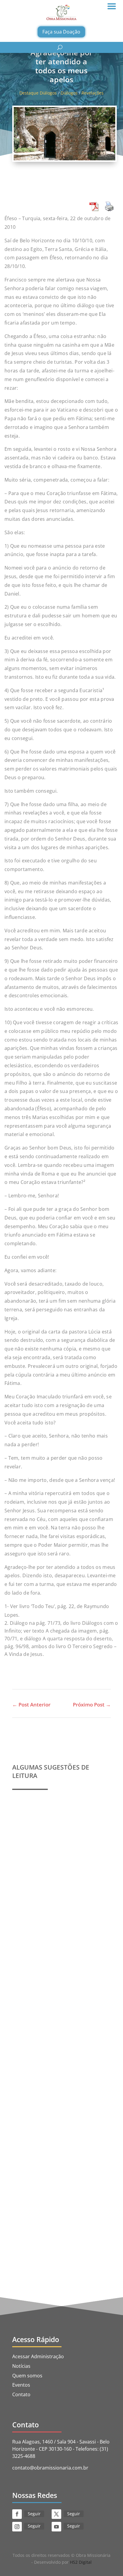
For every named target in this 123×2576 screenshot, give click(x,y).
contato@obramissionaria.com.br (50, 2468)
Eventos (21, 2385)
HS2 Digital (81, 2562)
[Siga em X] (56, 2514)
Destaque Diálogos (38, 93)
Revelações (93, 93)
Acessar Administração (38, 2356)
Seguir (34, 2514)
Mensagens (54, 2038)
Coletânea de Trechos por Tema (54, 2025)
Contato (21, 2394)
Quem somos (27, 2376)
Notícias (21, 2366)
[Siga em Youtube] (56, 2527)
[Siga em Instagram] (17, 2527)
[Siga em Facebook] (17, 2514)
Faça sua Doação (61, 32)
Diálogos (69, 93)
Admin (33, 1874)
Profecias (29, 1868)
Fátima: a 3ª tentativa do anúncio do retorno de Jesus (59, 2177)
